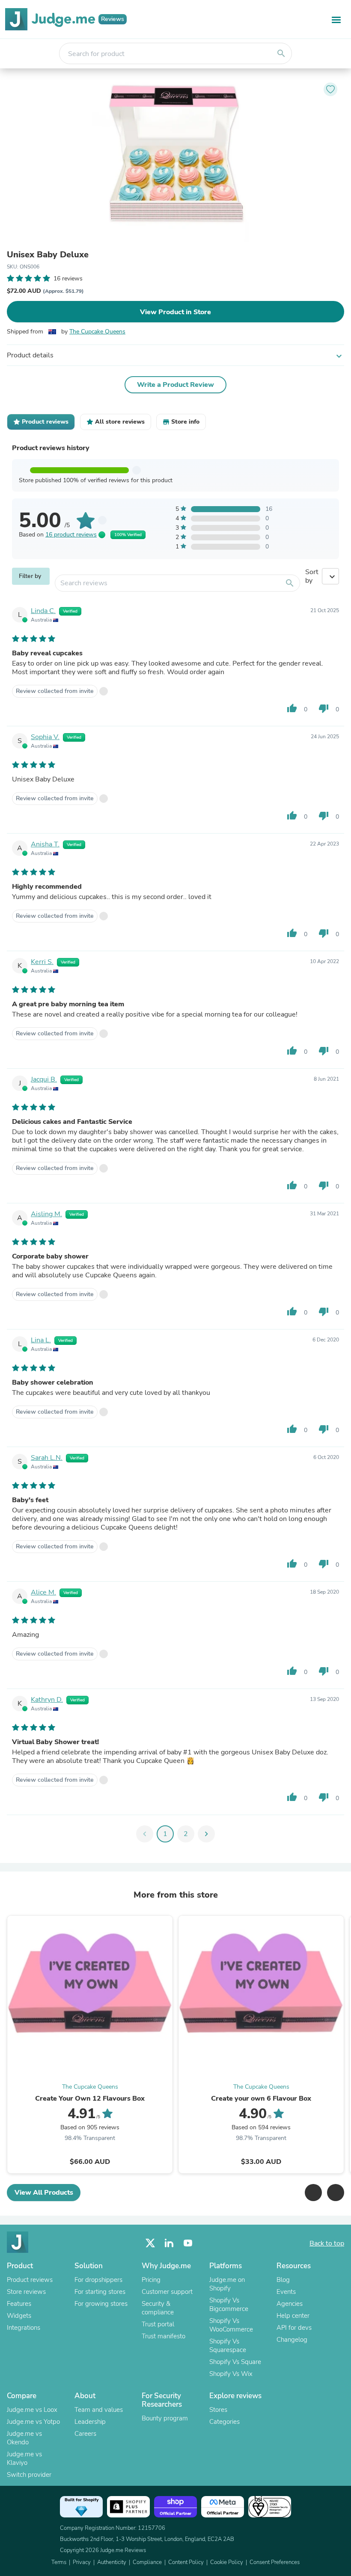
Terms (59, 2562)
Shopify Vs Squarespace (228, 2346)
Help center (293, 2316)
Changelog (292, 2340)
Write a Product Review (175, 385)
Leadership (90, 2422)
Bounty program (165, 2418)
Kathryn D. (47, 1700)
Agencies (290, 2304)
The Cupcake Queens (97, 332)
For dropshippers (98, 2280)
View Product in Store (175, 312)
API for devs (294, 2328)
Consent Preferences (275, 2562)
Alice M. (43, 1592)
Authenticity (112, 2562)
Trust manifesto (164, 2336)
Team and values (99, 2410)
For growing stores (101, 2304)
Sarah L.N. (47, 1458)
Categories (225, 2422)
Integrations (24, 2328)
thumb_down (324, 708)
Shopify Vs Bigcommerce (229, 2305)
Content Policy (186, 2562)
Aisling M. (46, 1214)
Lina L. (41, 1340)
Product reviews (30, 2280)
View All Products (44, 2193)
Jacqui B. (44, 1079)
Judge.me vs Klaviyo (24, 2458)
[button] (313, 2193)
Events (286, 2292)
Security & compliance (158, 2308)
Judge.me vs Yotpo (33, 2422)
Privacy (82, 2562)
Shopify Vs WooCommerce (231, 2325)
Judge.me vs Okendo (24, 2438)
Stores (218, 2410)
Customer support (167, 2292)
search (281, 53)
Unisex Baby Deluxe (48, 255)
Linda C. (43, 611)
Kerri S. (42, 962)
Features (19, 2304)
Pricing (151, 2280)
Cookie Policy (227, 2562)
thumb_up (292, 708)
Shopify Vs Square (235, 2362)
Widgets (19, 2316)
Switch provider (29, 2475)
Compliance (147, 2562)
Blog (283, 2280)
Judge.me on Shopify (227, 2284)
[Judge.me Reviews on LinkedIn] (169, 2243)
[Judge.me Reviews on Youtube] (188, 2243)
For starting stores (100, 2292)
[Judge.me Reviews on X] (150, 2243)
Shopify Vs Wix (231, 2374)
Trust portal (158, 2324)
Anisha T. (45, 844)
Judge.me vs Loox (32, 2410)
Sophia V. (45, 737)
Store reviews (26, 2292)
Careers (85, 2434)
